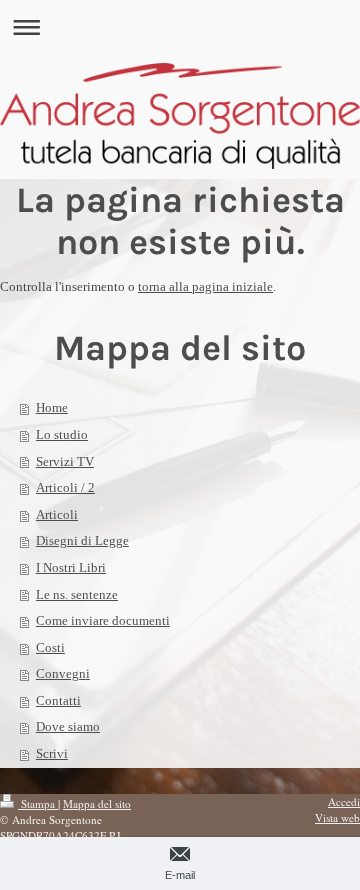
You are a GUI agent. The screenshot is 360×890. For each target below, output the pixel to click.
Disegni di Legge (82, 540)
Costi (50, 647)
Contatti (58, 700)
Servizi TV (65, 461)
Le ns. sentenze (77, 594)
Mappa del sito (97, 803)
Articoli (57, 514)
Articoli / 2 (65, 487)
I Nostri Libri (71, 567)
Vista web (337, 817)
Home (52, 407)
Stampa (38, 803)
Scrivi (52, 753)
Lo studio (62, 434)
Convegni (63, 673)
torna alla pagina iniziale (205, 286)
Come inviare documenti (103, 620)
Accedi (344, 801)
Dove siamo (68, 726)
